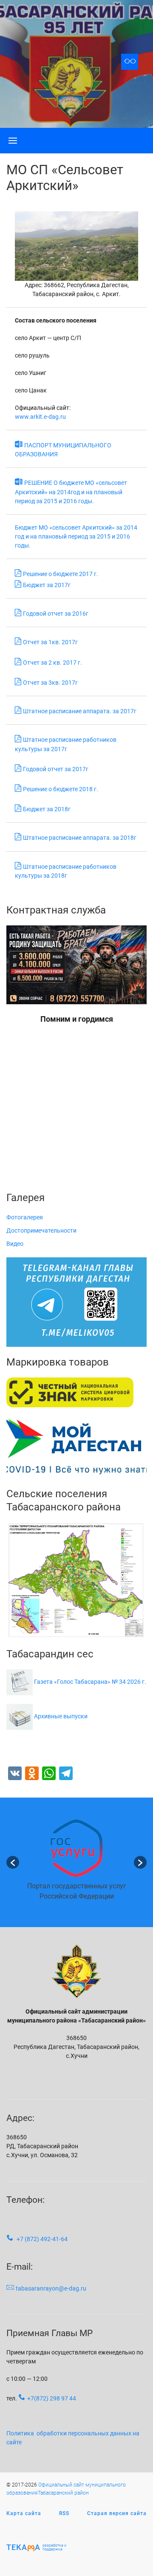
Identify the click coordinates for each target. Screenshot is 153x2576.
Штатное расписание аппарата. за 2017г (80, 711)
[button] (13, 1862)
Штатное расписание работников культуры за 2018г (66, 871)
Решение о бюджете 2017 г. (61, 574)
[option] (76, 1863)
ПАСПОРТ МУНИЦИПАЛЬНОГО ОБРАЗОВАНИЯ (63, 450)
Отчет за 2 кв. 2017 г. (52, 663)
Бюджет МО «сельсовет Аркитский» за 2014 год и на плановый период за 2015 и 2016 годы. (76, 536)
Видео (15, 1244)
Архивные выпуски (61, 1716)
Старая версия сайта (117, 2513)
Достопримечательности (41, 1230)
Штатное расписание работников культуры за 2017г (66, 744)
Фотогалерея (25, 1217)
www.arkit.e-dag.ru (40, 417)
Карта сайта (24, 2513)
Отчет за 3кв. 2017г (50, 683)
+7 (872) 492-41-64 (42, 2239)
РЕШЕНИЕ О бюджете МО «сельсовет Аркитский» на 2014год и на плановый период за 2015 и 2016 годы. (71, 492)
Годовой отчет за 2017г (56, 769)
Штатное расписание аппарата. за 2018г (80, 838)
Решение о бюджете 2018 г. (61, 789)
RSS (64, 2513)
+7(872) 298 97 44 (52, 2398)
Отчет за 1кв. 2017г (50, 642)
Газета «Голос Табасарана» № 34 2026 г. (90, 1682)
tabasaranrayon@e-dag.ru (51, 2288)
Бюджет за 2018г (47, 809)
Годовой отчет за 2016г (56, 614)
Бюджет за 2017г (47, 585)
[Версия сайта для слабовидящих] (130, 62)
